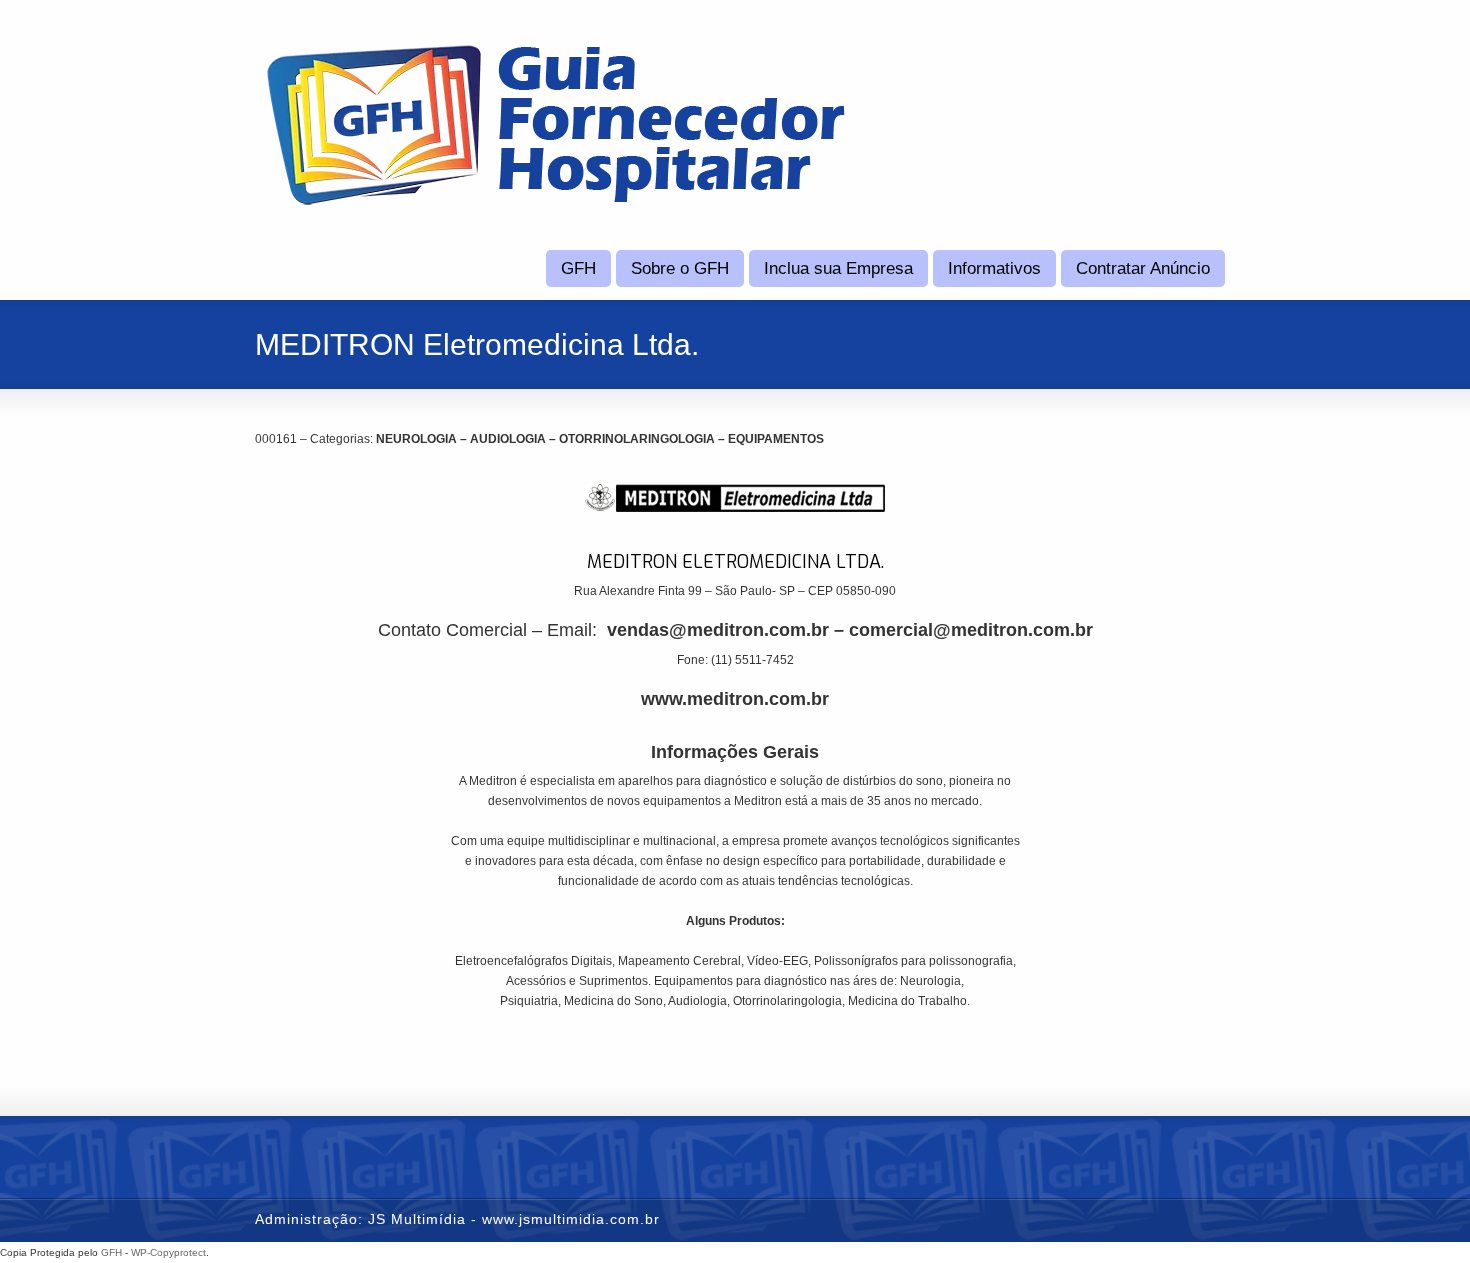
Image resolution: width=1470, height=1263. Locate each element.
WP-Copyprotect (168, 1252)
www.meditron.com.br (735, 699)
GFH (578, 268)
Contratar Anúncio (1143, 268)
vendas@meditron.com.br (718, 630)
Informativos (994, 268)
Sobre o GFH (680, 268)
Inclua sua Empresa (838, 268)
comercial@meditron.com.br (971, 630)
